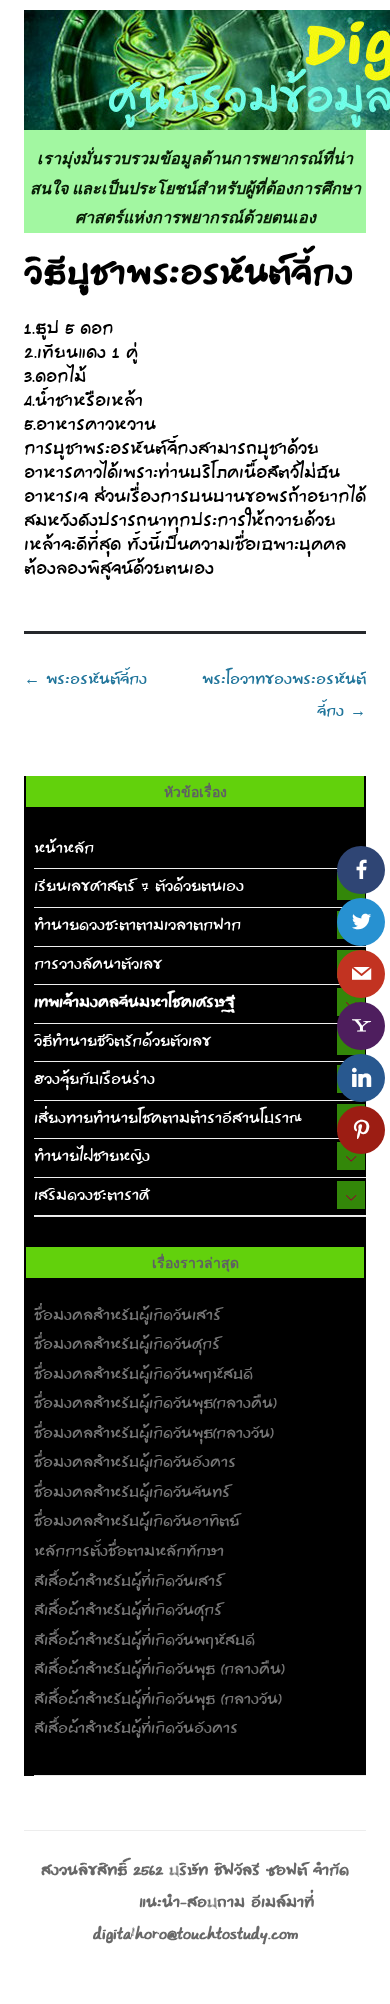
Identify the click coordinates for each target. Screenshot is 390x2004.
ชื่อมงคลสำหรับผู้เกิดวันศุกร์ (127, 1345)
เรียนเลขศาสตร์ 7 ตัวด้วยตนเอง (139, 887)
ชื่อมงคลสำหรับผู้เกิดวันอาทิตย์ (136, 1522)
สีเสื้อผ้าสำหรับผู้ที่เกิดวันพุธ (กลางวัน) (158, 1700)
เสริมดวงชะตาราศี (91, 1196)
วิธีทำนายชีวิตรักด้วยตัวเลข (122, 1042)
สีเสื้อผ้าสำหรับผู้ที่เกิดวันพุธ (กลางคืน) (159, 1670)
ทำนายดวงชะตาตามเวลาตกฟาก (137, 926)
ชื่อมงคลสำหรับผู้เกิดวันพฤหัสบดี (143, 1375)
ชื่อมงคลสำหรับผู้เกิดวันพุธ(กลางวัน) (154, 1434)
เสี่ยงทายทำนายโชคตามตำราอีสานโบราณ (168, 1119)
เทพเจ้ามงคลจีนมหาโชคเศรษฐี (134, 1003)
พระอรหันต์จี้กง (85, 680)
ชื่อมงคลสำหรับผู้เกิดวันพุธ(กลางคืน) (155, 1404)
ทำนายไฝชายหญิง (92, 1157)
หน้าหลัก (64, 849)
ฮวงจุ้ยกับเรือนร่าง (94, 1080)
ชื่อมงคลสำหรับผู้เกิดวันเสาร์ (127, 1316)
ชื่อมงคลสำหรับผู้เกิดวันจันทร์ (132, 1493)
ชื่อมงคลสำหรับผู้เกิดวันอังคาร (135, 1463)
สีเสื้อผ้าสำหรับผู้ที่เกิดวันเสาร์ (128, 1582)
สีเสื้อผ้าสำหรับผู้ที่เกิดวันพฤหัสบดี (144, 1641)
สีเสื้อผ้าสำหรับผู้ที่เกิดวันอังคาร (136, 1729)
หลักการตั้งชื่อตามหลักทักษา (129, 1552)
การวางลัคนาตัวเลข (98, 965)
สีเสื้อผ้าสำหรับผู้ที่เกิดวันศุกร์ (128, 1611)
